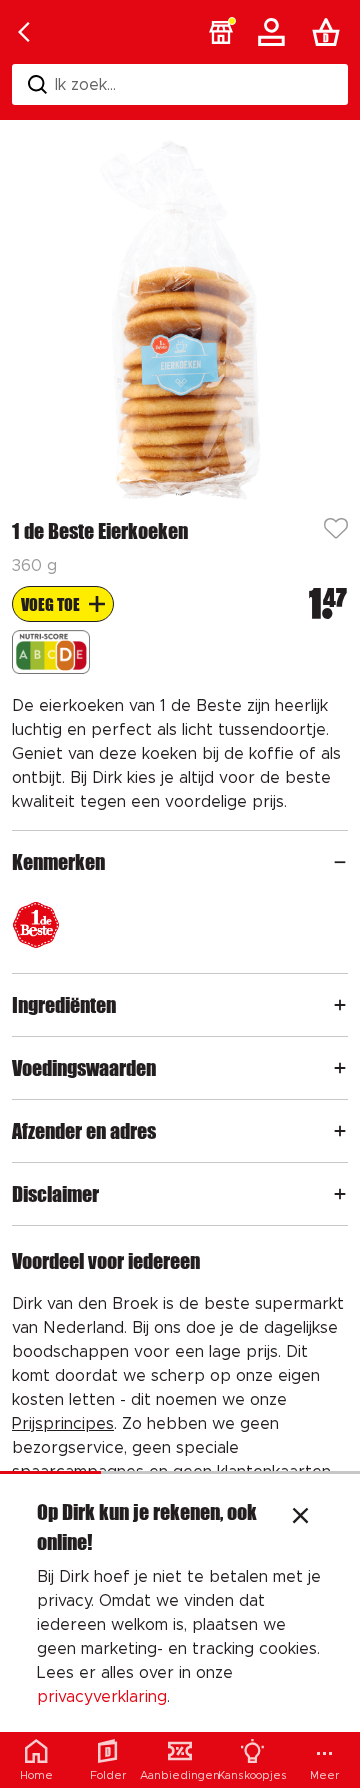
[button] (221, 32)
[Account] (275, 32)
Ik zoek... (85, 85)
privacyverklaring (102, 1697)
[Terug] (24, 32)
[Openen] (340, 862)
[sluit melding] (300, 1518)
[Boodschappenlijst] (330, 32)
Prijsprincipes (63, 1424)
